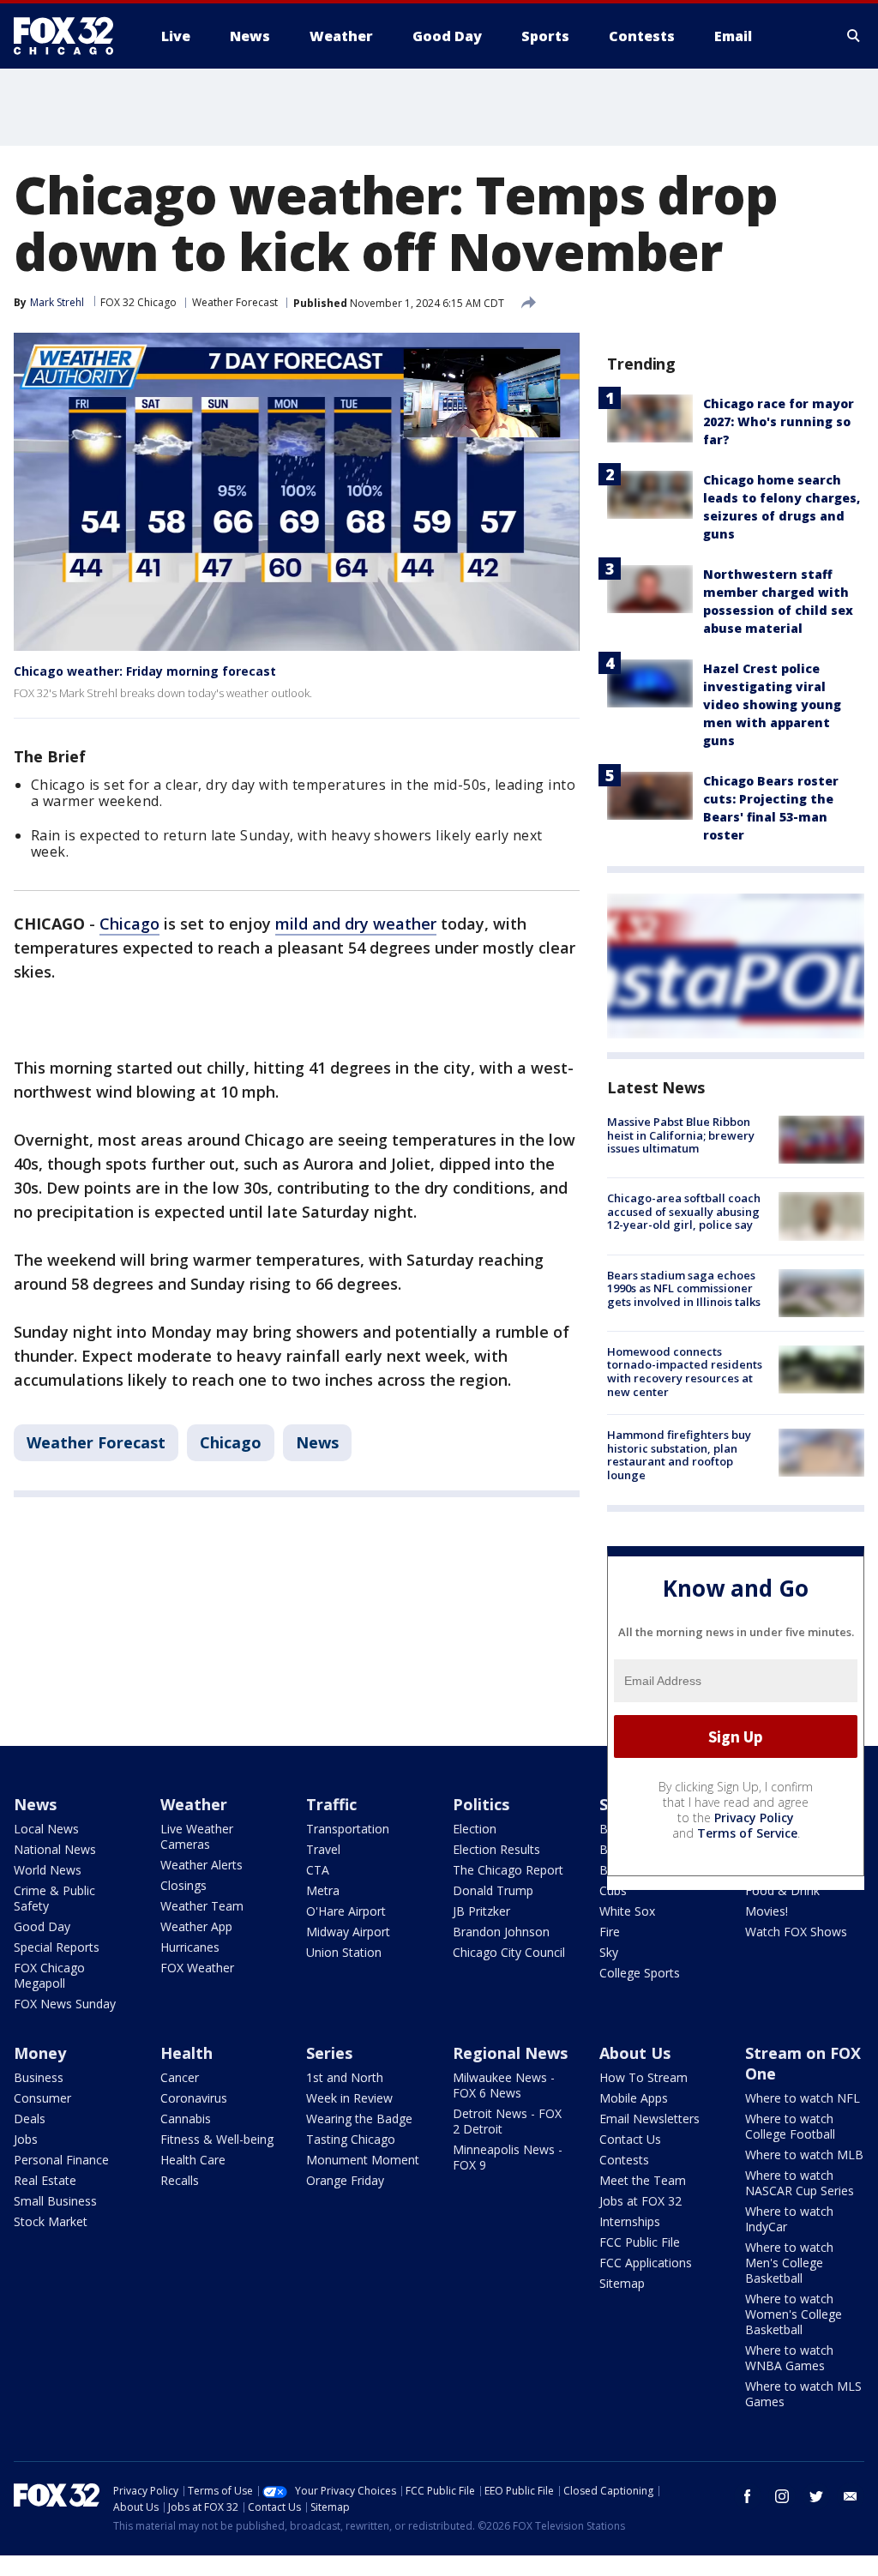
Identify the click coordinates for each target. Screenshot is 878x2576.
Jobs (26, 2139)
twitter (816, 2496)
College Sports (640, 1973)
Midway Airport (348, 1932)
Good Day (42, 1926)
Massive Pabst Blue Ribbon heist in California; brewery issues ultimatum (681, 1135)
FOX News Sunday (65, 2004)
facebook (748, 2496)
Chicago (129, 924)
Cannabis (186, 2119)
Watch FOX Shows (796, 1932)
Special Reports (57, 1947)
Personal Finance (61, 2160)
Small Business (55, 2201)
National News (55, 1849)
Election (475, 1829)
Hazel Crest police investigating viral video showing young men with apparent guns (772, 704)
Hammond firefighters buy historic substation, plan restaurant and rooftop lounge (679, 1455)
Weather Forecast (235, 302)
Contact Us (630, 2139)
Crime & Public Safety (54, 1898)
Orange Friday (345, 2180)
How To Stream (643, 2077)
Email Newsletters (649, 2119)
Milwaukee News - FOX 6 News (504, 2085)
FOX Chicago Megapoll (49, 1975)
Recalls (180, 2180)
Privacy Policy (754, 1818)
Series (329, 2053)
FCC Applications (646, 2263)
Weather (194, 1804)
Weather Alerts (201, 1865)
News (317, 1442)
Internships (630, 2221)
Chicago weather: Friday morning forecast (145, 671)
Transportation (348, 1829)
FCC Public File (640, 2242)
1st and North (345, 2077)
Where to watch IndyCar (789, 2219)
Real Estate (45, 2180)
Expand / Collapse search (854, 36)
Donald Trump (493, 1890)
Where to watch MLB (804, 2155)
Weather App (196, 1926)
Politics (481, 1804)
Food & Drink (782, 1890)
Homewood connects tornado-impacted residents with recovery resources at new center (685, 1372)
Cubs (613, 1890)
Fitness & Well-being (217, 2139)
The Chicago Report (508, 1870)
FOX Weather (197, 1968)
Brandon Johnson (501, 1932)
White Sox (627, 1911)
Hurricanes (190, 1947)
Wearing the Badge (359, 2119)
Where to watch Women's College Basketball (794, 2314)
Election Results (496, 1849)
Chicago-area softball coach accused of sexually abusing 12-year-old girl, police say (684, 1211)
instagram (782, 2496)
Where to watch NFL (803, 2098)
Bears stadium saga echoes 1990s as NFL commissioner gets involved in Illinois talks (684, 1288)
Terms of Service (747, 1833)
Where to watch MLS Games (803, 2394)
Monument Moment (363, 2160)
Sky (609, 1952)
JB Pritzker (481, 1911)
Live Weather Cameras (197, 1836)
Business (39, 2077)
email (851, 2496)
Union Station (344, 1952)
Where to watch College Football (790, 2126)
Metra (323, 1890)
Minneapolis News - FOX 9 (508, 2157)
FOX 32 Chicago (138, 302)
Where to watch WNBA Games (789, 2358)
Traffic (331, 1804)
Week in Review (349, 2098)
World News (48, 1870)
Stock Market (51, 2221)
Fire (610, 1932)
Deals (30, 2119)
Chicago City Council (509, 1952)
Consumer (42, 2098)
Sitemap (622, 2283)
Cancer (180, 2077)
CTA (318, 1870)
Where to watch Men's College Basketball (789, 2263)
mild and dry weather (356, 924)
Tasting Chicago (351, 2139)
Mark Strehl (57, 302)
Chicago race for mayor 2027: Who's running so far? (779, 421)
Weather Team (202, 1906)
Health (186, 2053)
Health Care (193, 2160)
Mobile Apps (634, 2098)
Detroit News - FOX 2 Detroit (507, 2121)
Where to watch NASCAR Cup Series (800, 2183)
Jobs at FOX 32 (640, 2201)
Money (40, 2053)
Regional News (510, 2053)
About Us (635, 2053)
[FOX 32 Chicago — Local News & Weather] (70, 36)
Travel (323, 1849)
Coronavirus (194, 2098)
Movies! (767, 1911)
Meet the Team (643, 2180)
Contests (624, 2160)
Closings (183, 1885)
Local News (46, 1829)
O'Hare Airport (346, 1911)
